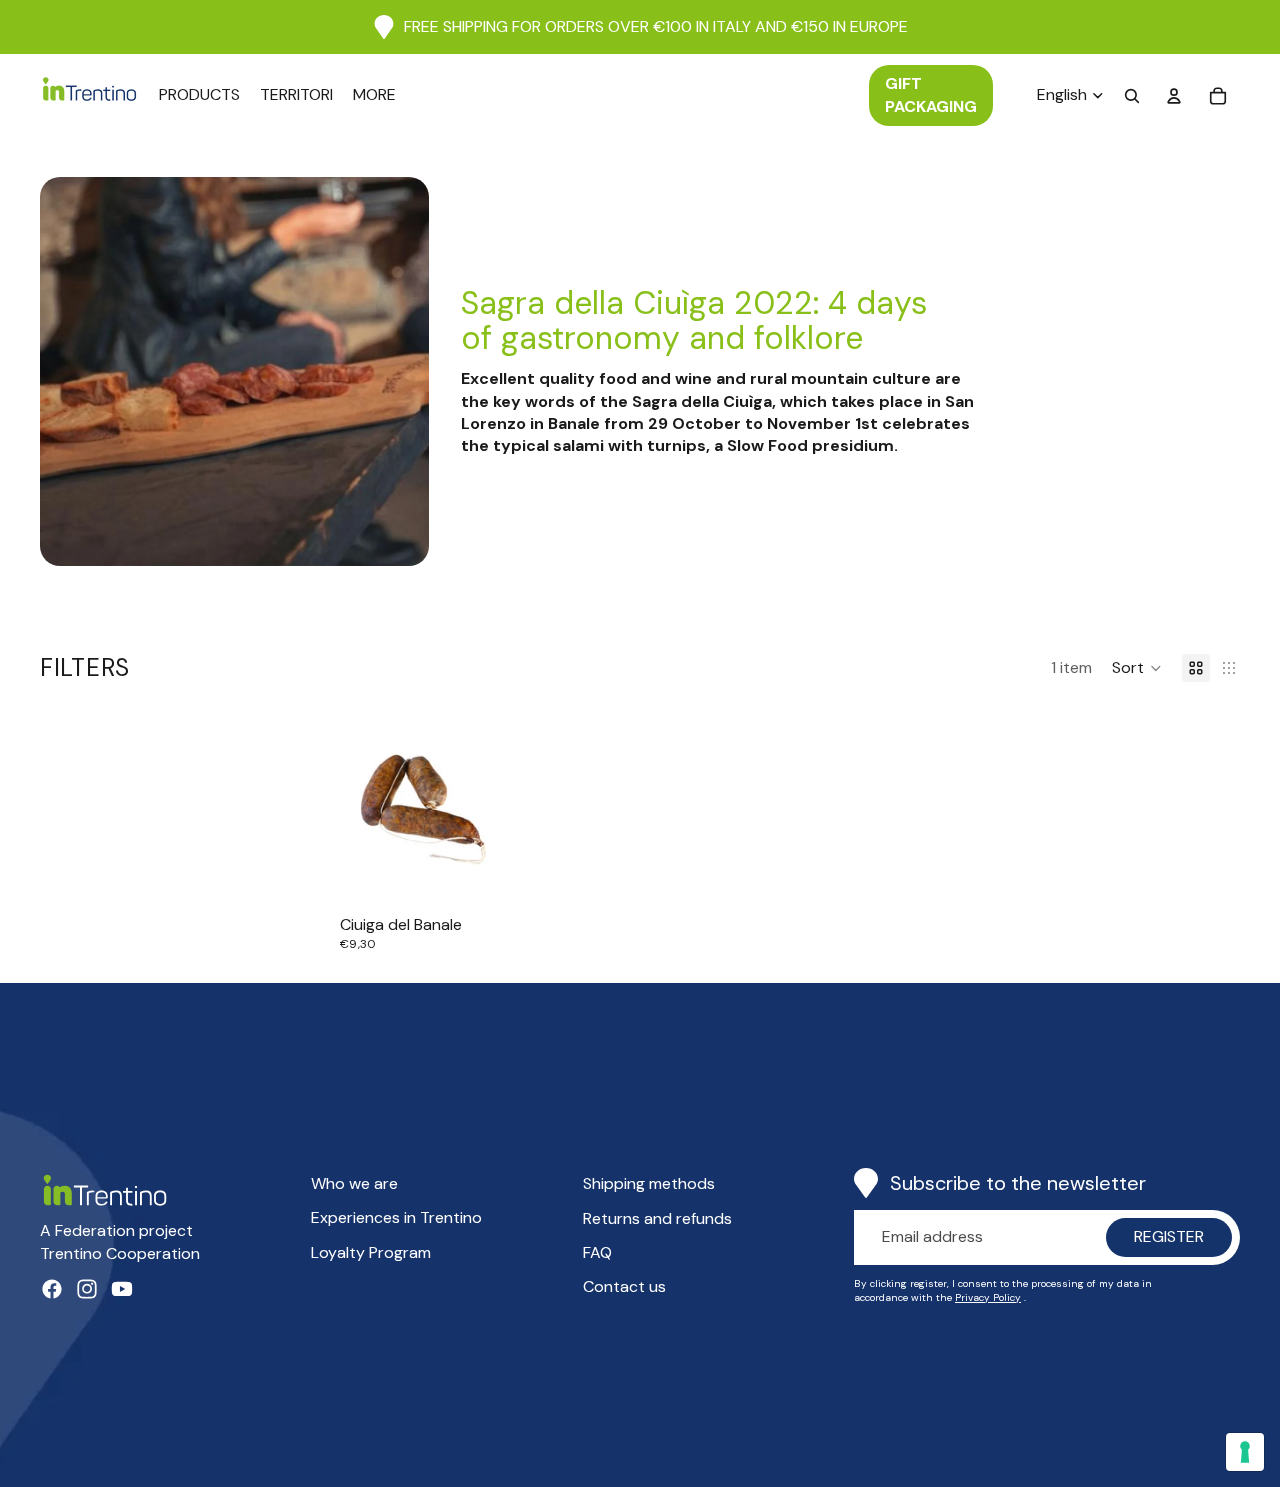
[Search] (1132, 96)
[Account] (1174, 96)
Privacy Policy (988, 1297)
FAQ (597, 1252)
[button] (1137, 668)
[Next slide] (485, 803)
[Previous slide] (362, 803)
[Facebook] (52, 1289)
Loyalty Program (371, 1252)
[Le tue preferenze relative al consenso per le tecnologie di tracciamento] (1245, 1452)
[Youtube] (122, 1289)
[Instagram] (87, 1289)
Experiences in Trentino (396, 1217)
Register (1169, 1236)
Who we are (354, 1183)
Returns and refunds (657, 1218)
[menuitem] (374, 95)
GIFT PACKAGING (931, 94)
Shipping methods (649, 1183)
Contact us (624, 1286)
